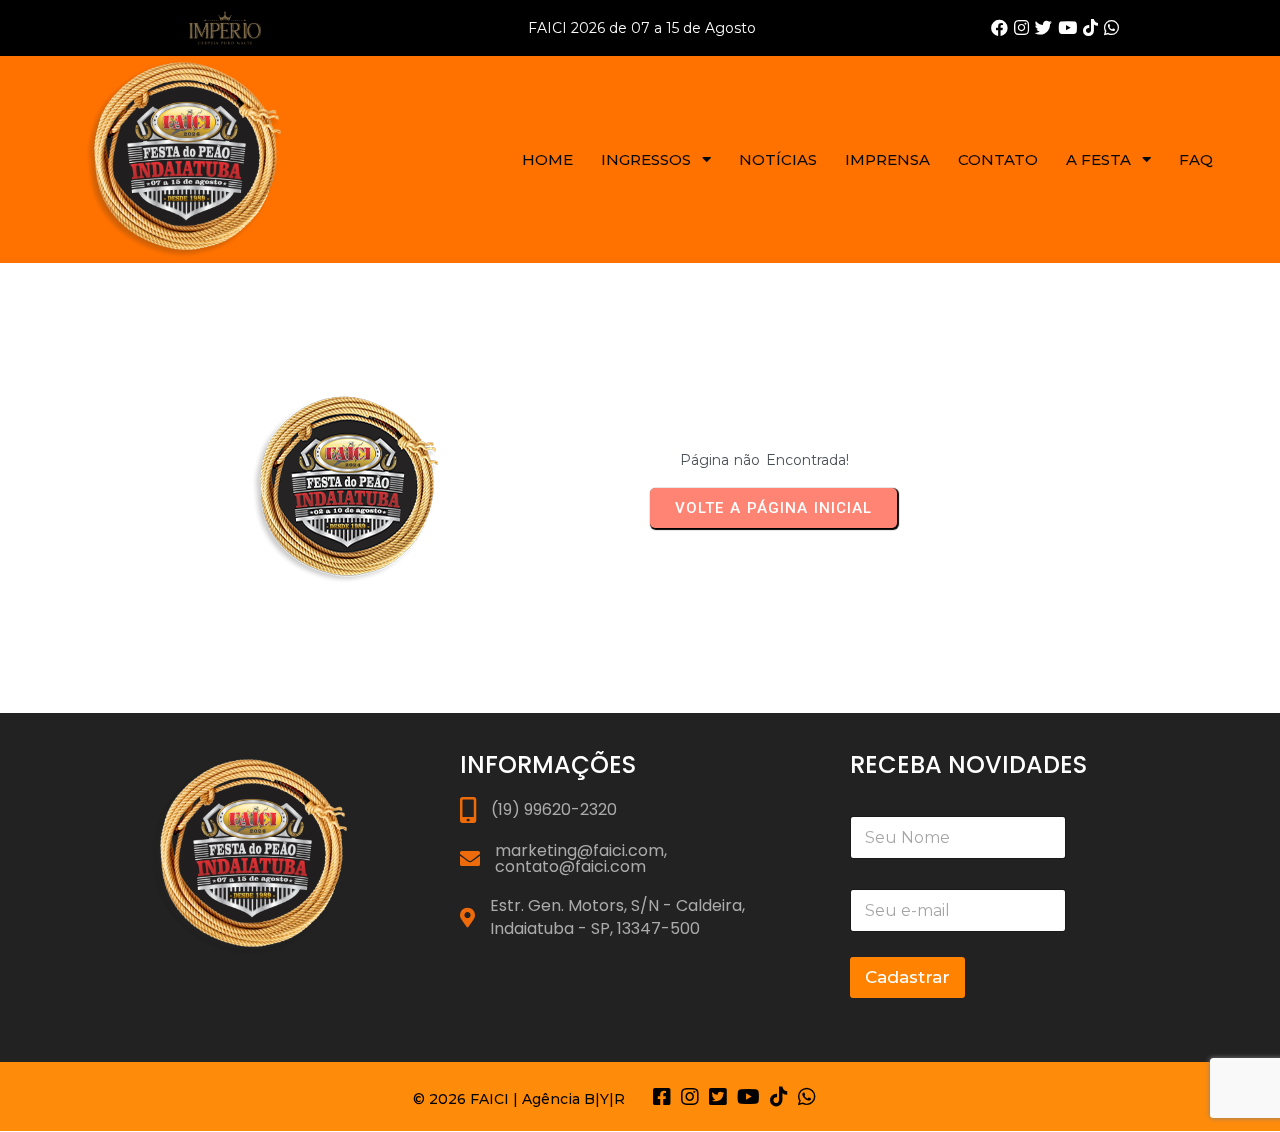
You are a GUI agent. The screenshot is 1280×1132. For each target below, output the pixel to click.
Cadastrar (907, 977)
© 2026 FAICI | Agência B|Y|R (519, 1099)
